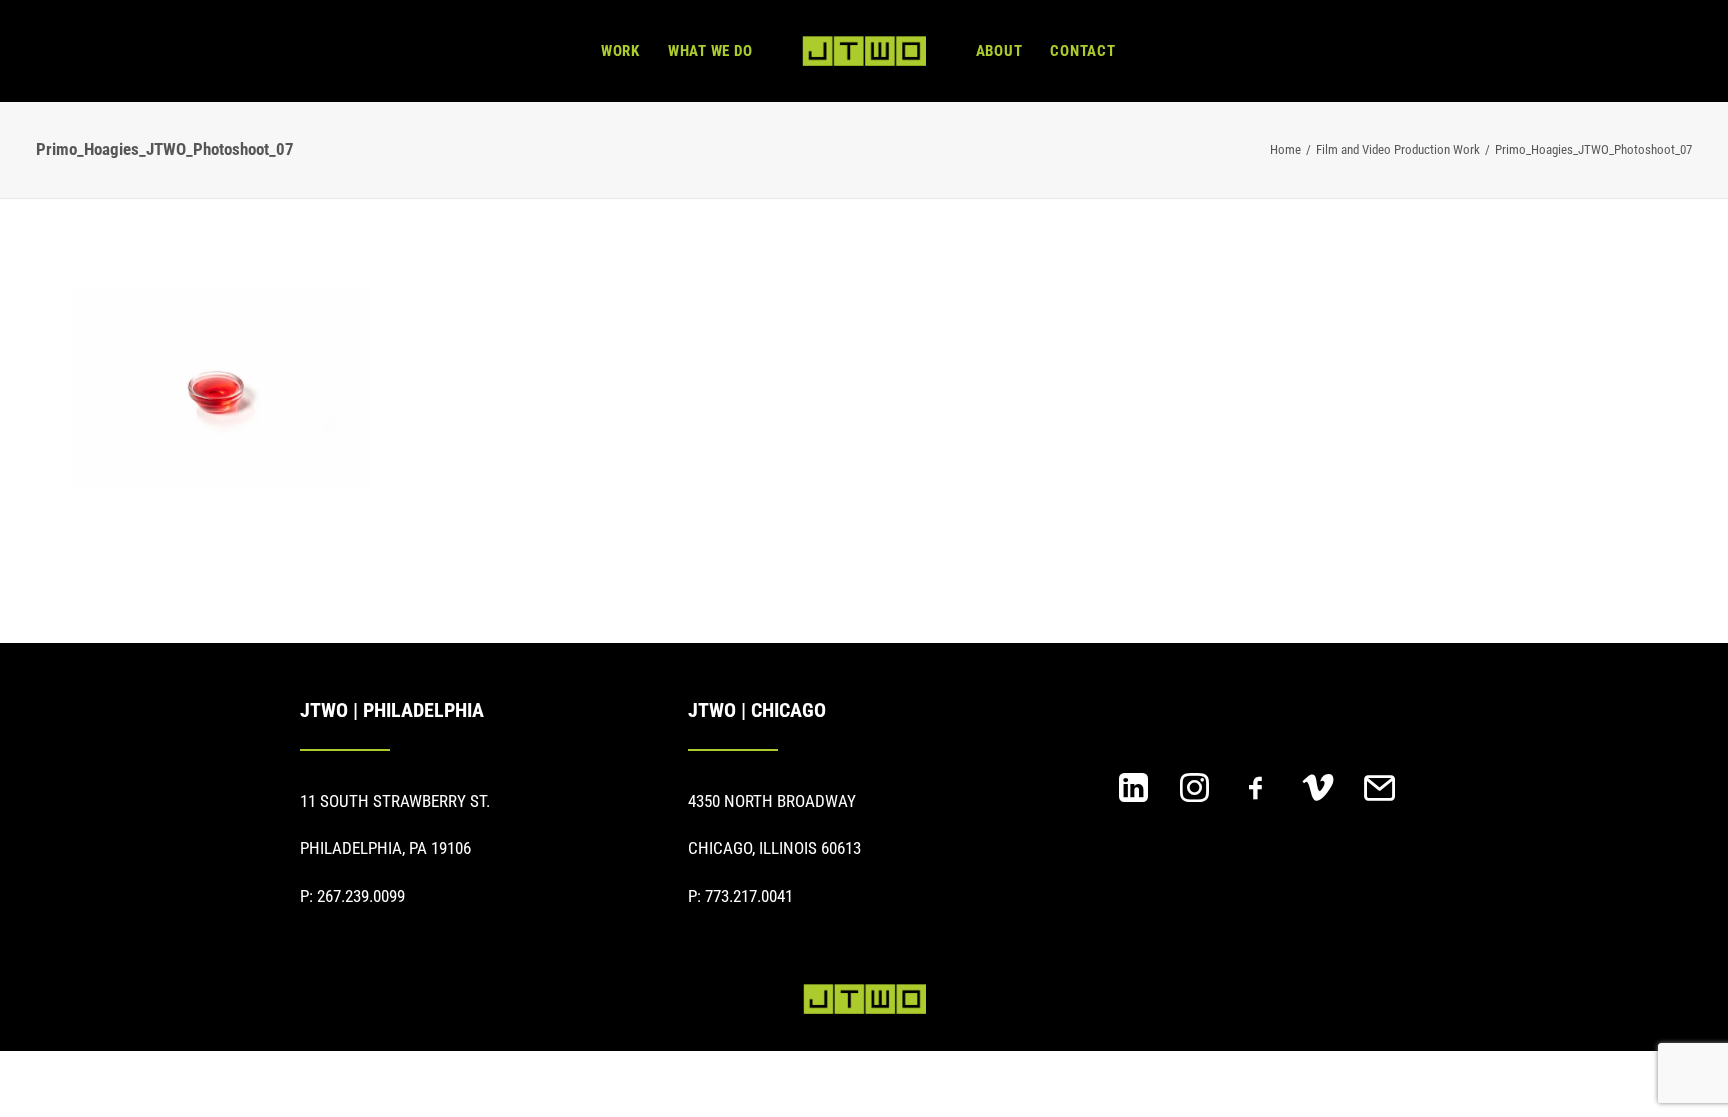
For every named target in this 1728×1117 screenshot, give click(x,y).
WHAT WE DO (710, 51)
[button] (1133, 796)
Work (620, 51)
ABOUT (999, 51)
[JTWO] (863, 51)
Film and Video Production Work (1398, 149)
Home (1285, 149)
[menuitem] (620, 51)
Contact (1082, 51)
